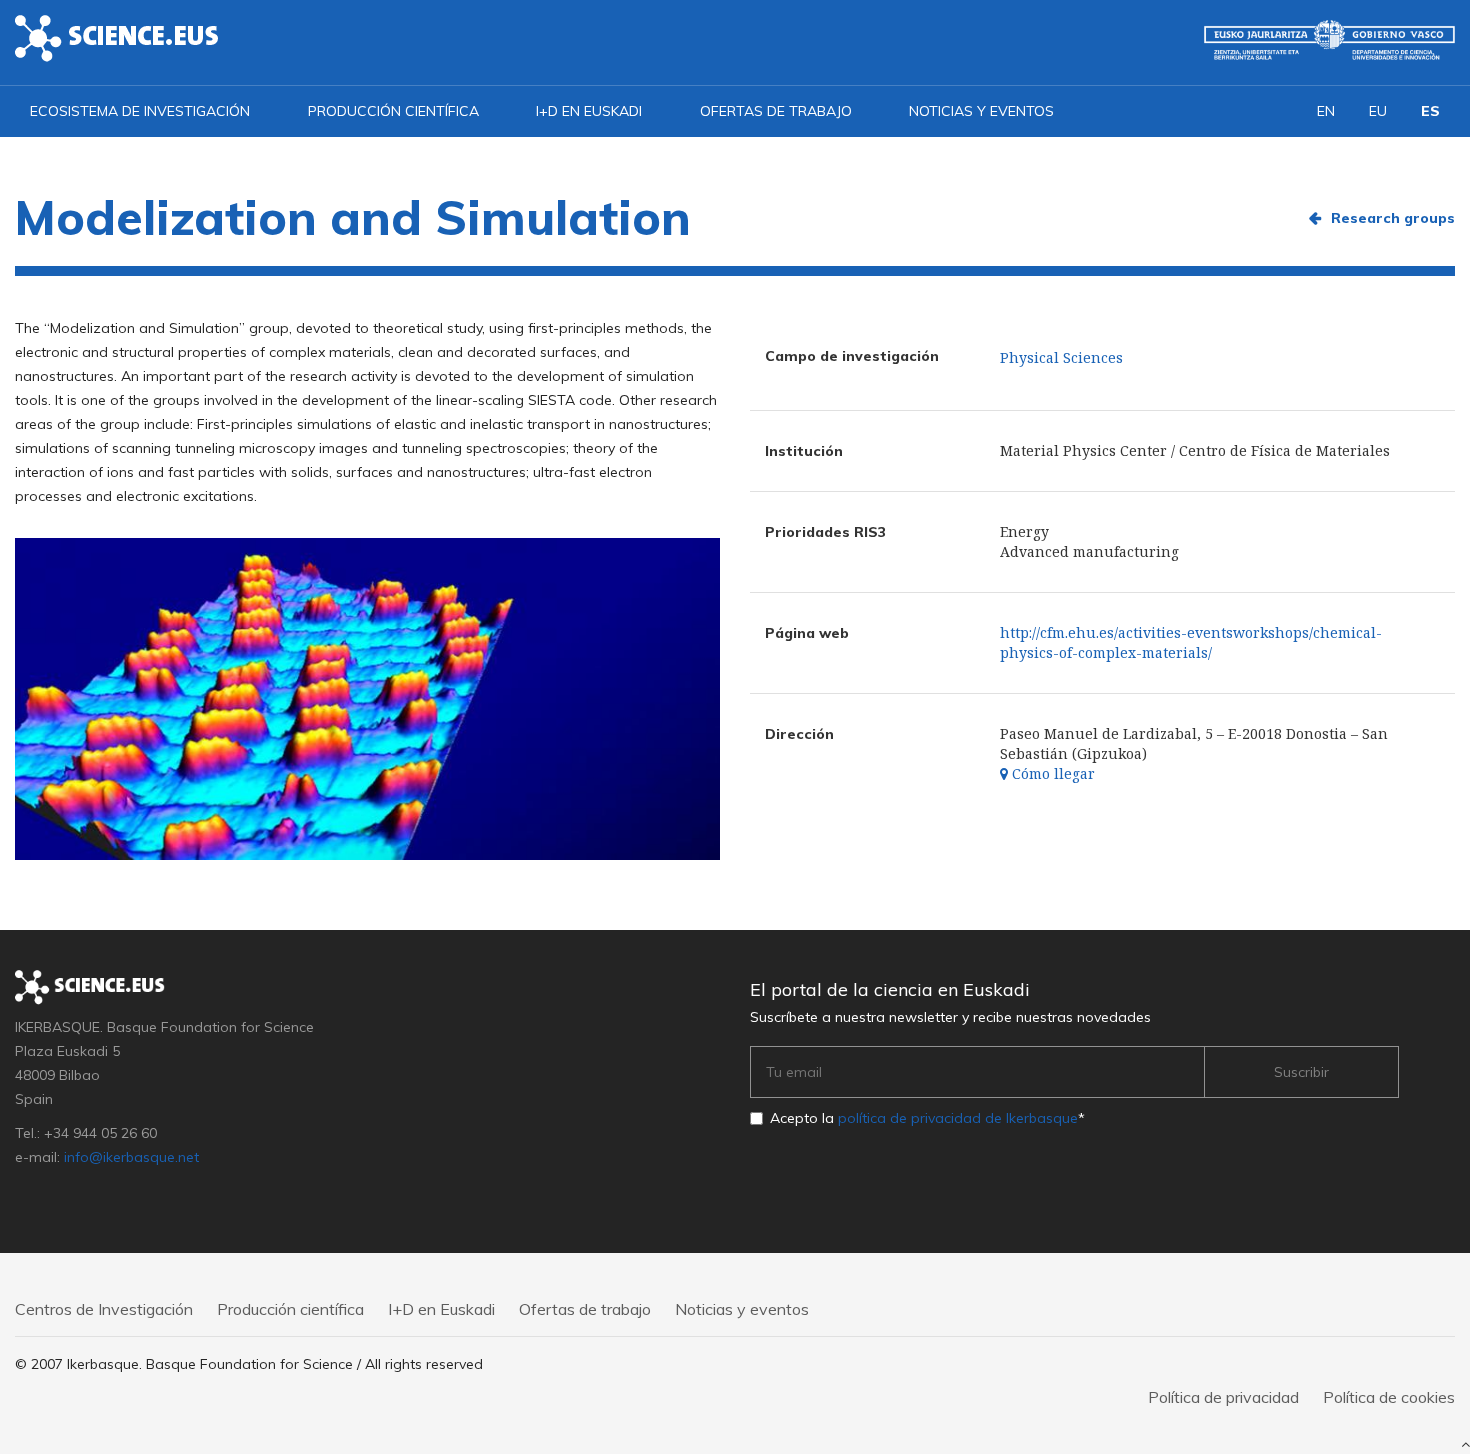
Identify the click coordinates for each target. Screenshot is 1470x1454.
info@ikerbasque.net (131, 1157)
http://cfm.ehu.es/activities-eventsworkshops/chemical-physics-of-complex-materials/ (1191, 642)
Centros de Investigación (104, 1309)
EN (1326, 111)
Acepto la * (927, 1118)
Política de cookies (1389, 1397)
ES (1430, 111)
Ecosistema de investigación (140, 111)
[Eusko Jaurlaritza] (1329, 40)
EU (1378, 111)
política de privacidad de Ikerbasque (958, 1118)
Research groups (1393, 218)
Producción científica (393, 111)
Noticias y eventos (981, 111)
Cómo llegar (1051, 773)
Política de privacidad (1223, 1397)
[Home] (117, 37)
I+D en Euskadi (589, 111)
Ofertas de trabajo (776, 111)
